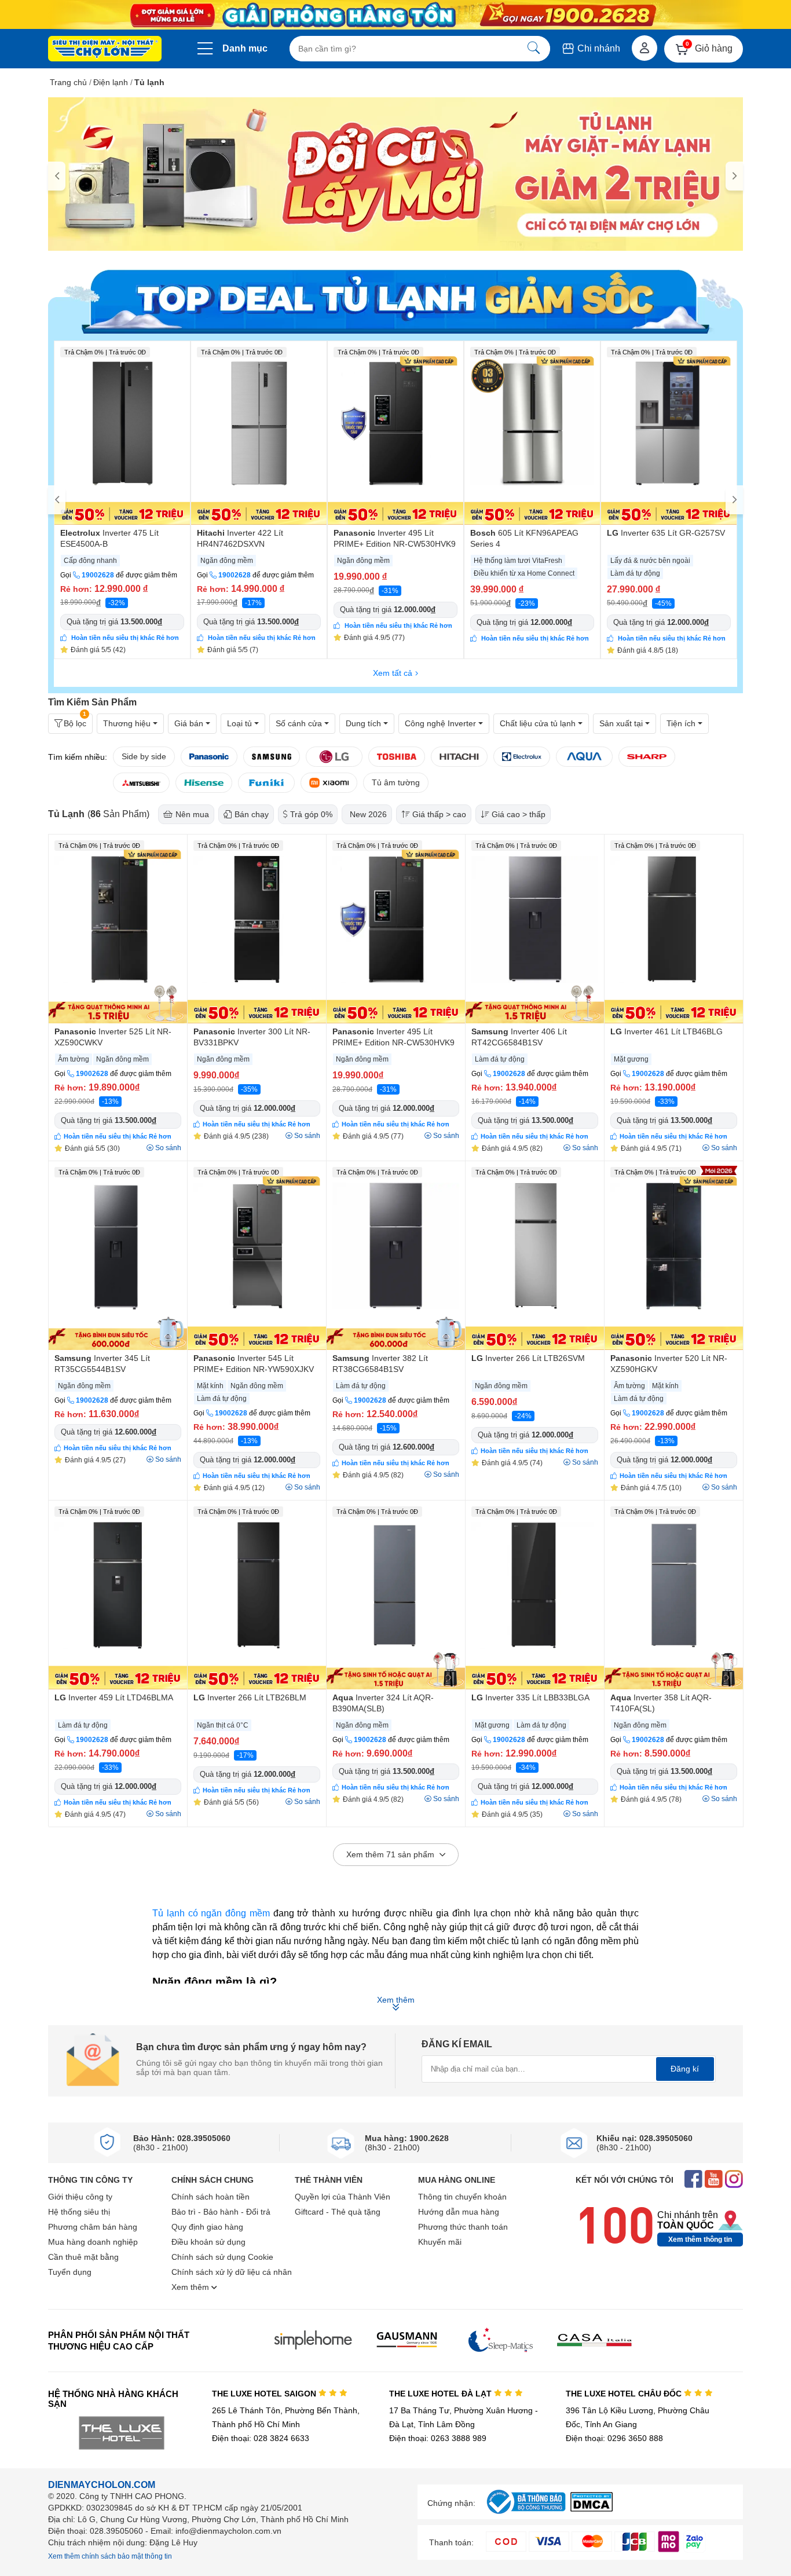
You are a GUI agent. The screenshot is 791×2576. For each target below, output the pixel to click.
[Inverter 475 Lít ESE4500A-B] (122, 433)
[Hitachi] (459, 757)
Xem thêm (191, 2287)
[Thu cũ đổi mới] (395, 174)
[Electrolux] (522, 757)
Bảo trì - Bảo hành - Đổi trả (221, 2212)
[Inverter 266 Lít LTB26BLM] (257, 1595)
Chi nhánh (598, 48)
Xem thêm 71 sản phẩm (391, 1854)
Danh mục (245, 48)
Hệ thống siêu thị (79, 2212)
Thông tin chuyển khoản (462, 2197)
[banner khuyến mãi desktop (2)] (395, 15)
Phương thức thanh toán (463, 2227)
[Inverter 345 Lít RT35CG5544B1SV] (118, 1256)
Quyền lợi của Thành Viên (343, 2197)
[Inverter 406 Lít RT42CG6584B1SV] (535, 929)
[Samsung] (272, 757)
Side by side (144, 756)
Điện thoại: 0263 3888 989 (438, 2438)
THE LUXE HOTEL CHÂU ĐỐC (625, 2394)
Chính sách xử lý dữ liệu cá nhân (232, 2272)
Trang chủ (68, 82)
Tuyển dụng (70, 2272)
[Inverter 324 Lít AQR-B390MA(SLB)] (396, 1595)
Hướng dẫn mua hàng (459, 2212)
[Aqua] (584, 757)
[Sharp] (647, 757)
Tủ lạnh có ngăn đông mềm (211, 1913)
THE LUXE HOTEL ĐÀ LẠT (442, 2394)
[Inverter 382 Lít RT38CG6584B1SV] (396, 1256)
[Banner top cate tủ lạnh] (395, 299)
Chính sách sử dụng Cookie (222, 2257)
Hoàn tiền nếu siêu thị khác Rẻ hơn (125, 638)
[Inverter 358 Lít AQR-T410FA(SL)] (674, 1595)
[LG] (334, 757)
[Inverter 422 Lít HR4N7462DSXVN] (259, 433)
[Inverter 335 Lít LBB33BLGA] (535, 1595)
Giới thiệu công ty (80, 2197)
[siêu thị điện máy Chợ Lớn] (105, 50)
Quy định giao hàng (207, 2227)
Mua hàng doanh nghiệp (93, 2242)
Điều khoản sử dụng (208, 2242)
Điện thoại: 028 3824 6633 (261, 2438)
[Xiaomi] (329, 783)
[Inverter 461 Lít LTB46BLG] (674, 929)
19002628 (98, 575)
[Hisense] (204, 783)
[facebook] (693, 2180)
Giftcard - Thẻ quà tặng (338, 2212)
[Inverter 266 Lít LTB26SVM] (535, 1256)
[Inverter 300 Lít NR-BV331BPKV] (257, 929)
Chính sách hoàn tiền (210, 2197)
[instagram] (734, 2180)
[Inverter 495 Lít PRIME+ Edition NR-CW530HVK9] (395, 433)
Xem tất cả (393, 673)
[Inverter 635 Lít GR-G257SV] (669, 433)
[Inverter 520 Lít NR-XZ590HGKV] (674, 1256)
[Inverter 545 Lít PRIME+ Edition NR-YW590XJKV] (257, 1256)
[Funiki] (266, 783)
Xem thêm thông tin (700, 2240)
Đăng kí (685, 2069)
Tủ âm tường (396, 782)
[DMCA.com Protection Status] (592, 2509)
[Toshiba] (397, 757)
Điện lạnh (111, 82)
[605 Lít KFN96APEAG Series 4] (532, 433)
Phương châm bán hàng (93, 2227)
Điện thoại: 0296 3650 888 (614, 2438)
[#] (526, 2514)
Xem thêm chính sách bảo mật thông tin (110, 2556)
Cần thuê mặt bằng (83, 2257)
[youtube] (714, 2180)
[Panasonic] (209, 757)
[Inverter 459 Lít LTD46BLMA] (118, 1595)
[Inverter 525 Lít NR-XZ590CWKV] (118, 929)
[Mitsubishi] (141, 783)
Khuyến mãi (440, 2242)
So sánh (168, 1148)
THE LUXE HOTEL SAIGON (265, 2394)
